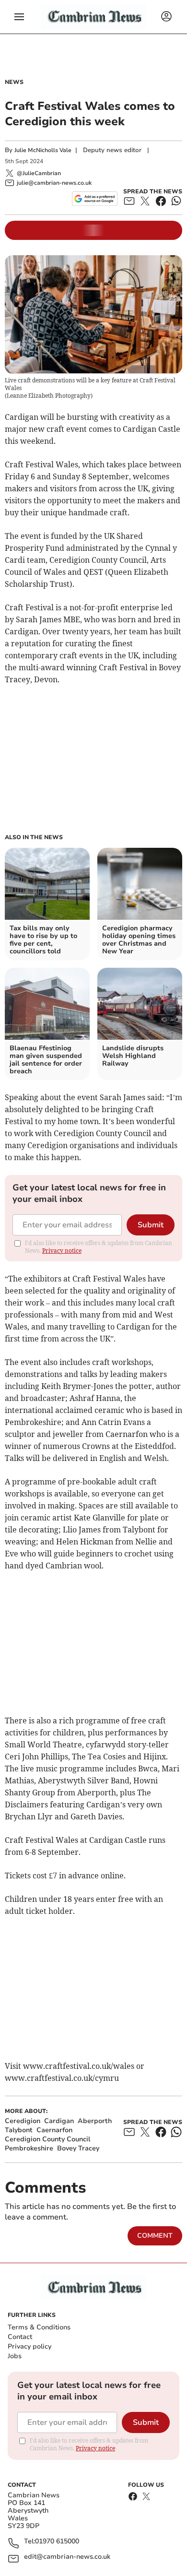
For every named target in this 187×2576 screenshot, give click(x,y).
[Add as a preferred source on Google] (95, 199)
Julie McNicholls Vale (43, 150)
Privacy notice (62, 1251)
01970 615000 (57, 2542)
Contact (20, 2337)
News (14, 82)
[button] (19, 17)
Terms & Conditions (39, 2327)
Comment (155, 2236)
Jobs (15, 2356)
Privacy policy (29, 2346)
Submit (151, 1225)
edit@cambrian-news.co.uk (67, 2557)
